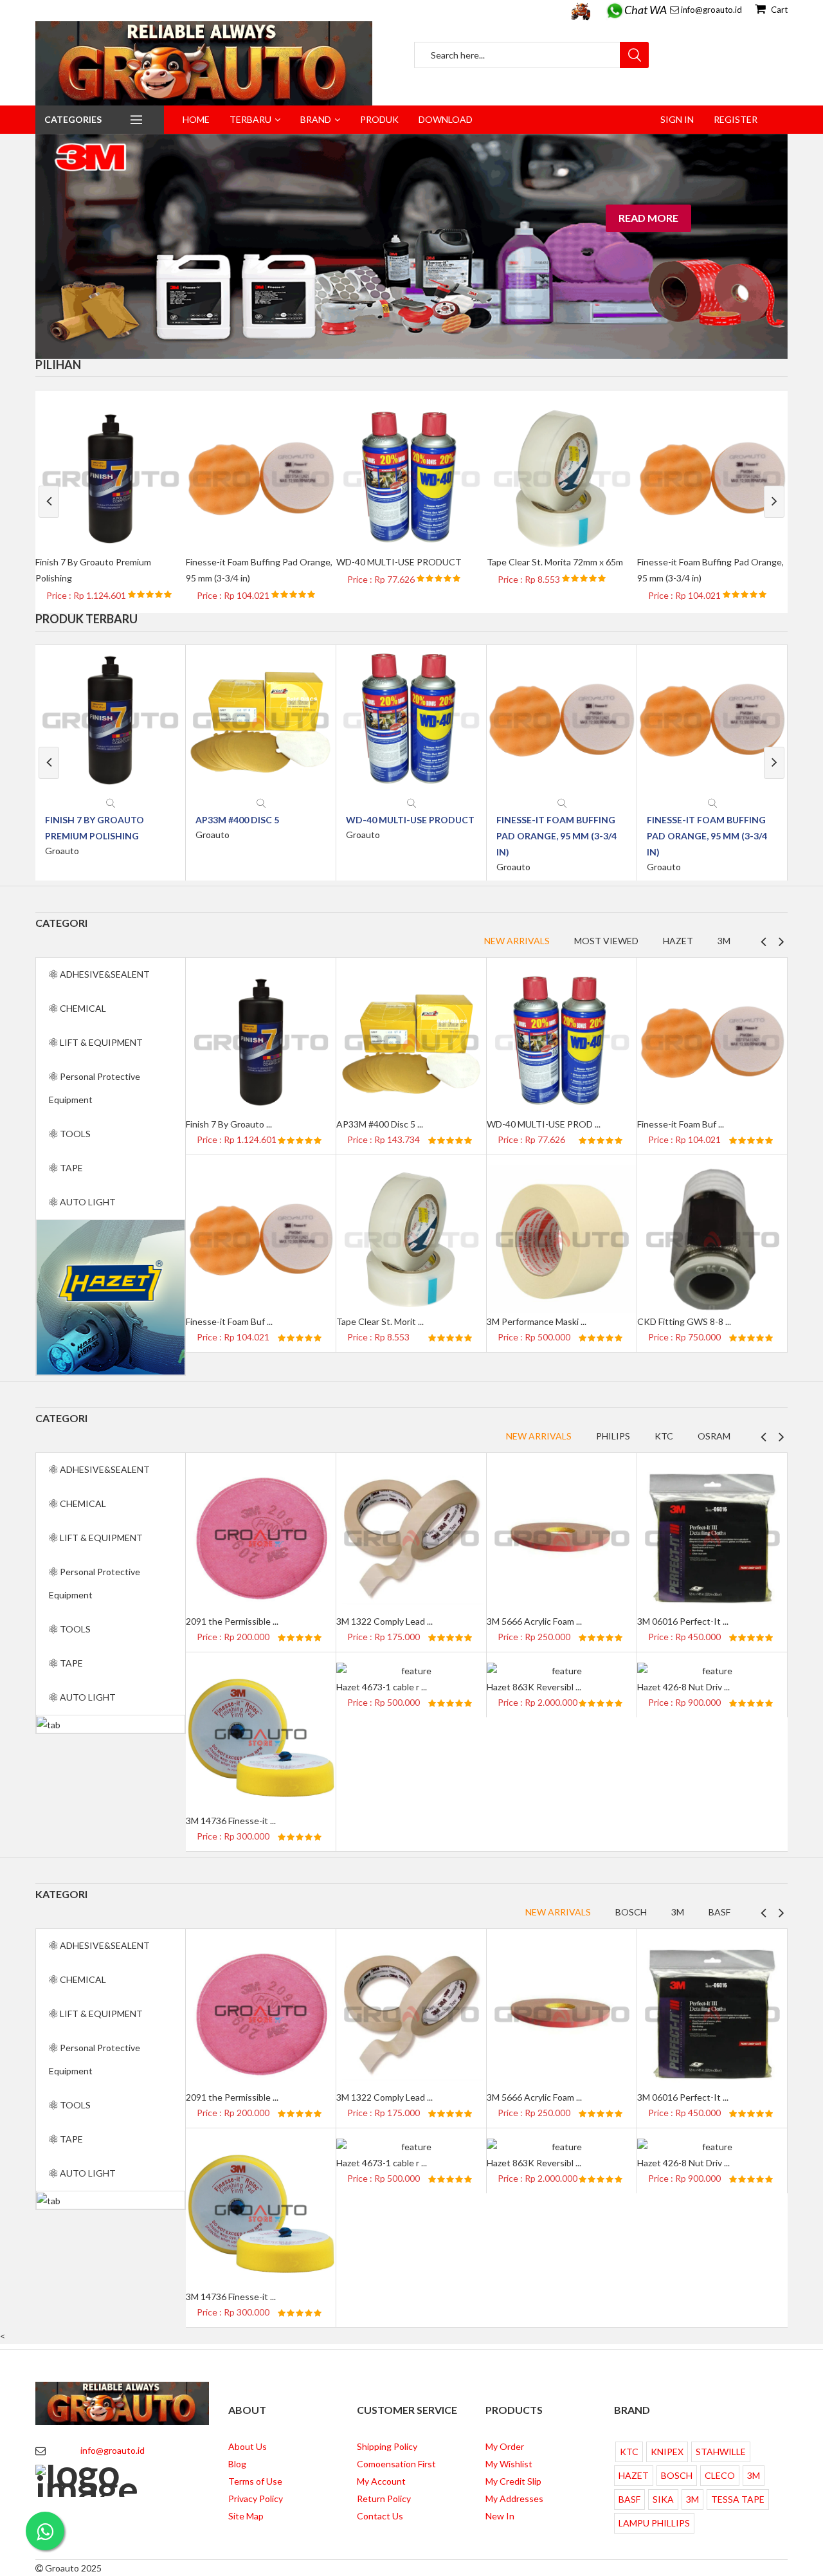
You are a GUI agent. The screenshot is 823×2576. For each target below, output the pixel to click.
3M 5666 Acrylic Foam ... (534, 1621)
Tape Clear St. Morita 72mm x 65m (555, 562)
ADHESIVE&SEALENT (104, 974)
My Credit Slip (513, 2481)
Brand (316, 119)
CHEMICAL (82, 1008)
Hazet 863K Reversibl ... (534, 1687)
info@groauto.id (711, 10)
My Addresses (514, 2498)
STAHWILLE (721, 2452)
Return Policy (384, 2498)
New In (500, 2516)
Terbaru (250, 119)
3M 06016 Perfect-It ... (683, 1621)
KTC (664, 1436)
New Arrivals (517, 941)
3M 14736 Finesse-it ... (231, 1821)
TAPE (70, 1168)
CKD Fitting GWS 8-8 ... (684, 1321)
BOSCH (631, 1912)
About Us (248, 2446)
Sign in (677, 119)
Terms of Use (255, 2481)
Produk (379, 119)
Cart (778, 10)
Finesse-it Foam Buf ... (681, 1124)
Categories (73, 119)
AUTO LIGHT (87, 1202)
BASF (629, 2499)
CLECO (720, 2475)
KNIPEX (667, 2452)
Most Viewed (606, 941)
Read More (648, 218)
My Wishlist (509, 2464)
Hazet (678, 941)
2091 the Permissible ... (232, 1621)
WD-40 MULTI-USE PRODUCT (399, 562)
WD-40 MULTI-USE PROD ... (544, 1124)
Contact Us (380, 2516)
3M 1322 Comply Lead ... (384, 1621)
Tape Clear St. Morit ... (380, 1321)
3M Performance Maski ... (537, 1321)
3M (724, 941)
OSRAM (714, 1436)
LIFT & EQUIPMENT (100, 1042)
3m (678, 1912)
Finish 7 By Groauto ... (229, 1124)
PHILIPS (613, 1436)
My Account (381, 2481)
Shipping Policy (387, 2446)
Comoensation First (396, 2464)
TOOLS (74, 1134)
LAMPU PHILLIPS (654, 2523)
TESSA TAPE (738, 2499)
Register (736, 119)
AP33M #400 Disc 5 (237, 820)
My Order (505, 2446)
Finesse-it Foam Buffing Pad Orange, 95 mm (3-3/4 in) (556, 836)
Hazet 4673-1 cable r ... (382, 1687)
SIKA (663, 2499)
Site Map (246, 2516)
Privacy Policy (256, 2498)
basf (719, 1912)
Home (196, 119)
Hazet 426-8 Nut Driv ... (683, 1687)
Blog (237, 2464)
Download (446, 119)
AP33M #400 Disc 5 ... (380, 1124)
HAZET (634, 2475)
